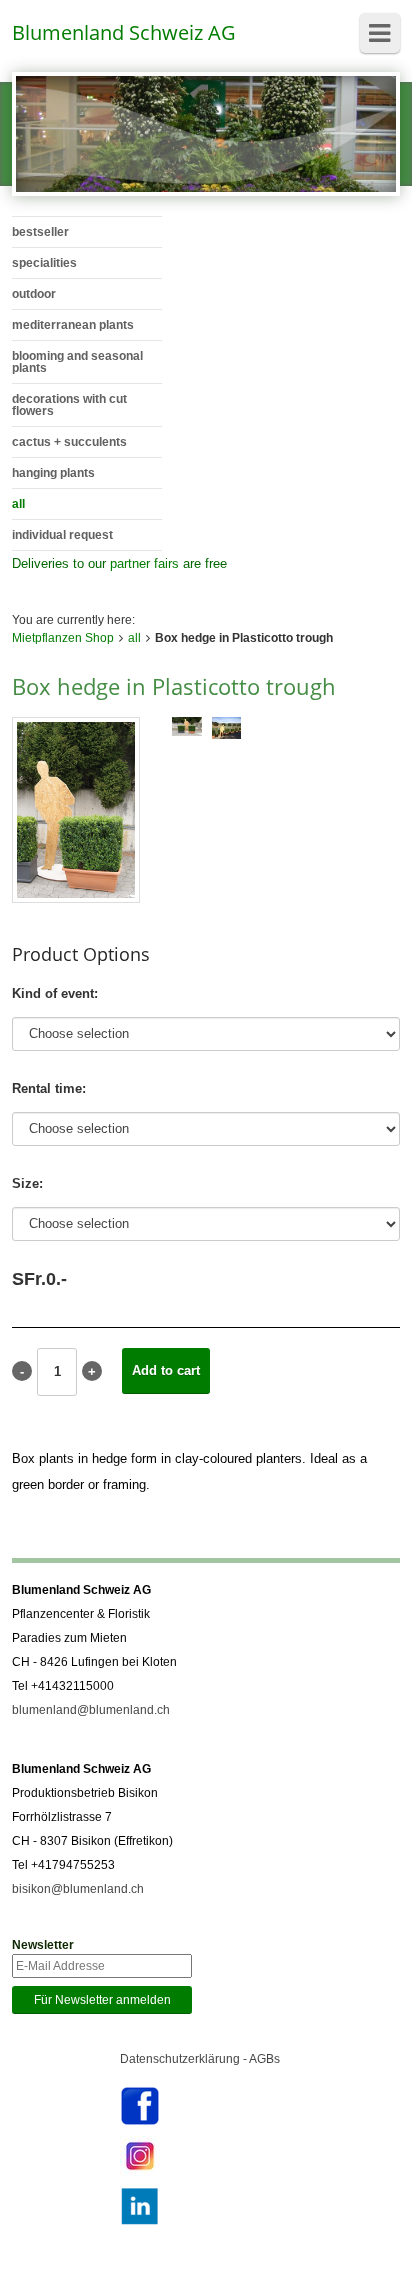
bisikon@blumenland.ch (78, 1889)
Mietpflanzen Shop (63, 638)
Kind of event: (55, 993)
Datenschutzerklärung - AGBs (200, 2059)
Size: (27, 1183)
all (134, 638)
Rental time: (49, 1088)
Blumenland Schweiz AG (124, 32)
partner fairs (144, 563)
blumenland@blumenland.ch (91, 1710)
